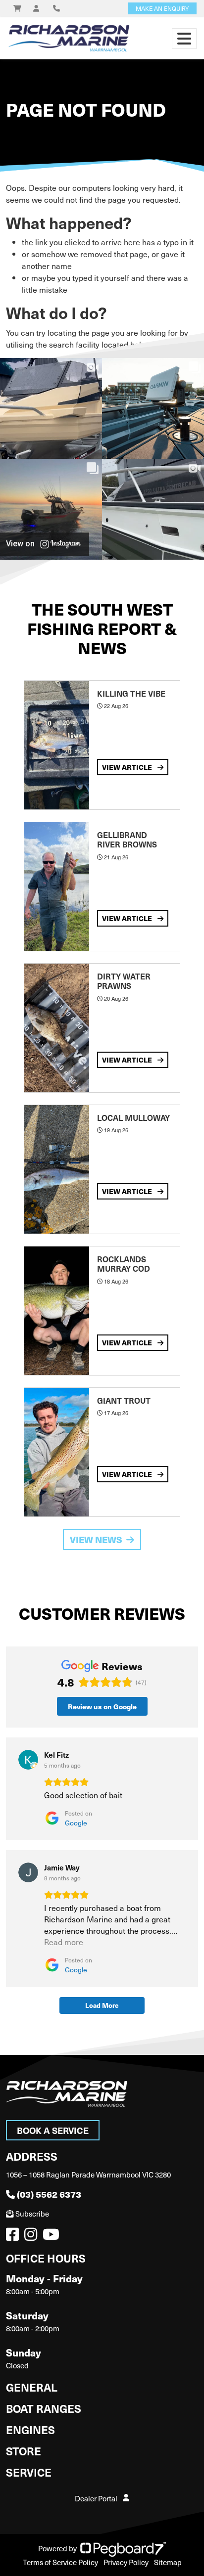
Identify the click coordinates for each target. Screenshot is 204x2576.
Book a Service (53, 2130)
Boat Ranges (44, 2408)
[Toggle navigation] (184, 39)
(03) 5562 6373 (49, 2194)
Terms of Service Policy (60, 2562)
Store (24, 2451)
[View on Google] (28, 1760)
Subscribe (32, 2214)
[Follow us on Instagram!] (33, 2237)
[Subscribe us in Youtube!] (53, 2237)
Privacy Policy (126, 2562)
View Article (128, 767)
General (32, 2387)
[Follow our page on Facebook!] (14, 2237)
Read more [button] (64, 1942)
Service (29, 2472)
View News (96, 1539)
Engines (30, 2429)
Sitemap (168, 2562)
